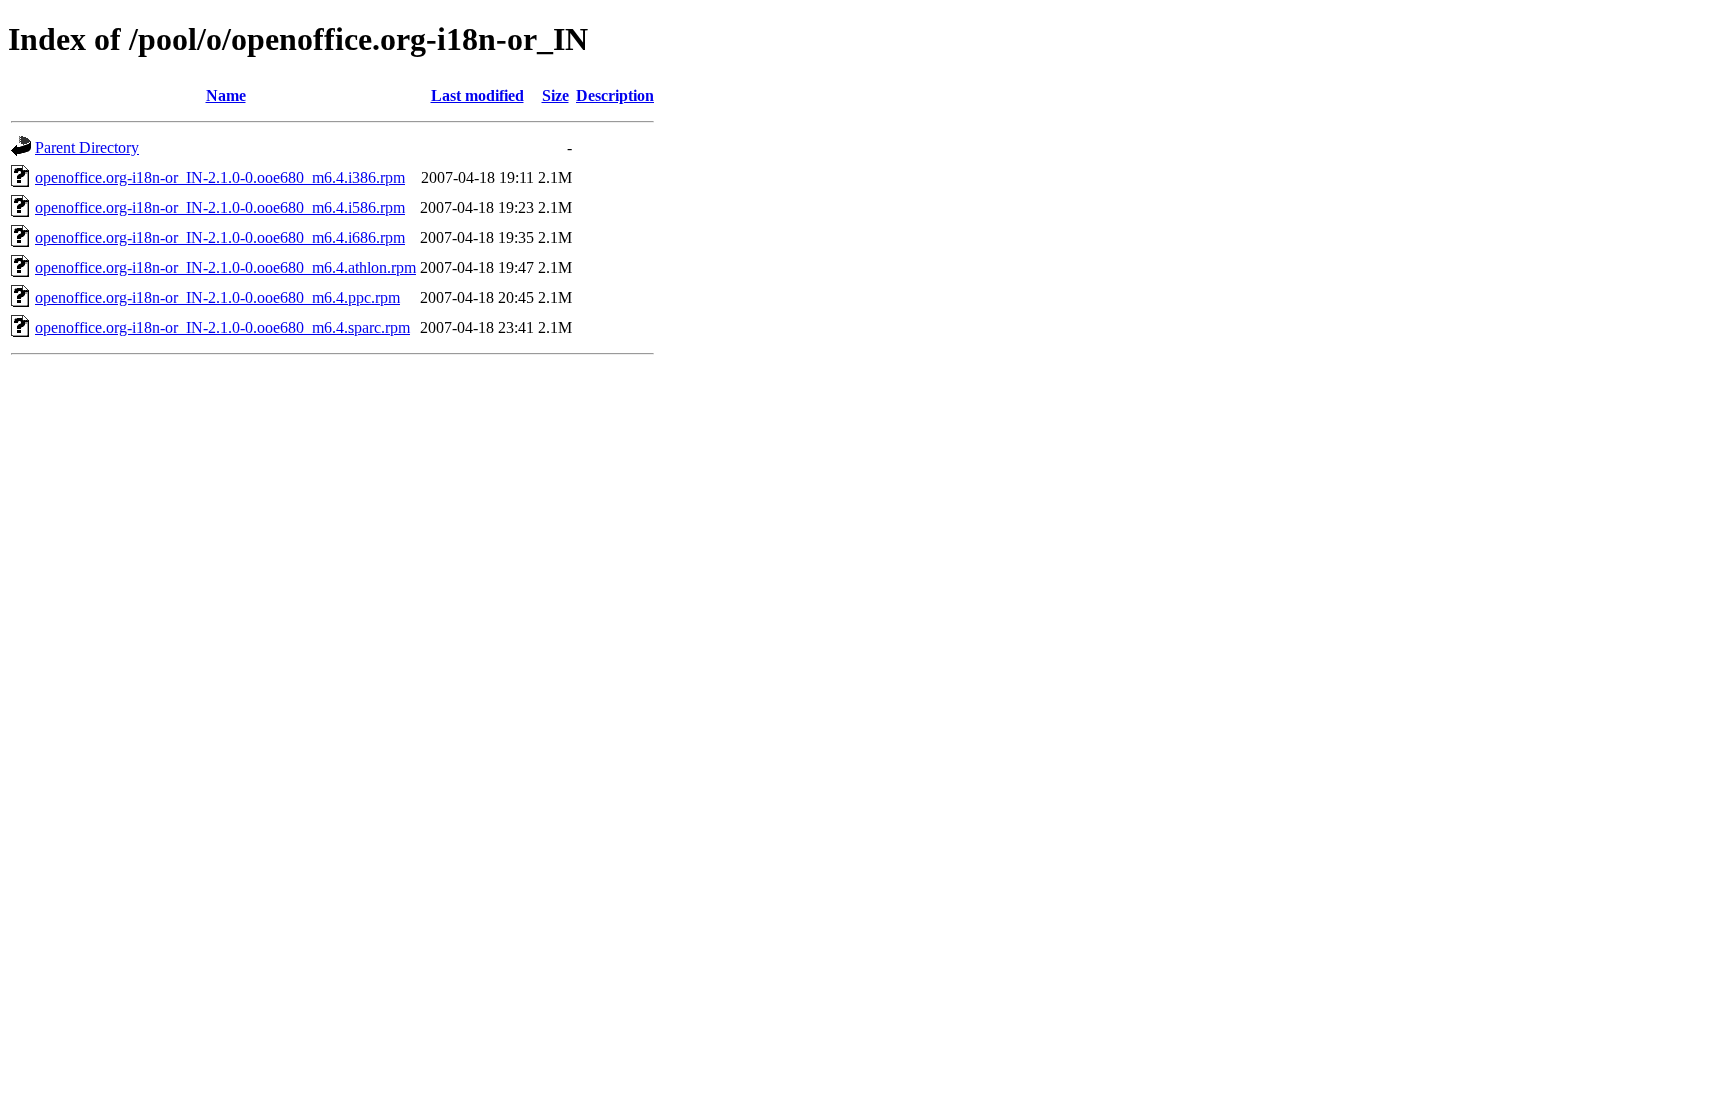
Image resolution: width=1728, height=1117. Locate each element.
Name (226, 95)
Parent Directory (87, 147)
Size (555, 95)
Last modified (477, 95)
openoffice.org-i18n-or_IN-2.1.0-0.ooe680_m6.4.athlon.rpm (225, 267)
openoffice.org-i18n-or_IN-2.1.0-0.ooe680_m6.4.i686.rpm (220, 237)
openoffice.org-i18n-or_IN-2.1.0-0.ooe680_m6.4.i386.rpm (220, 177)
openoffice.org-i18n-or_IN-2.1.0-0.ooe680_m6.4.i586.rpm (220, 207)
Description (615, 95)
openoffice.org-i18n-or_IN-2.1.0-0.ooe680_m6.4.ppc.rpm (217, 297)
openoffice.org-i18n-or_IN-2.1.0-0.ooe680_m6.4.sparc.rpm (222, 327)
